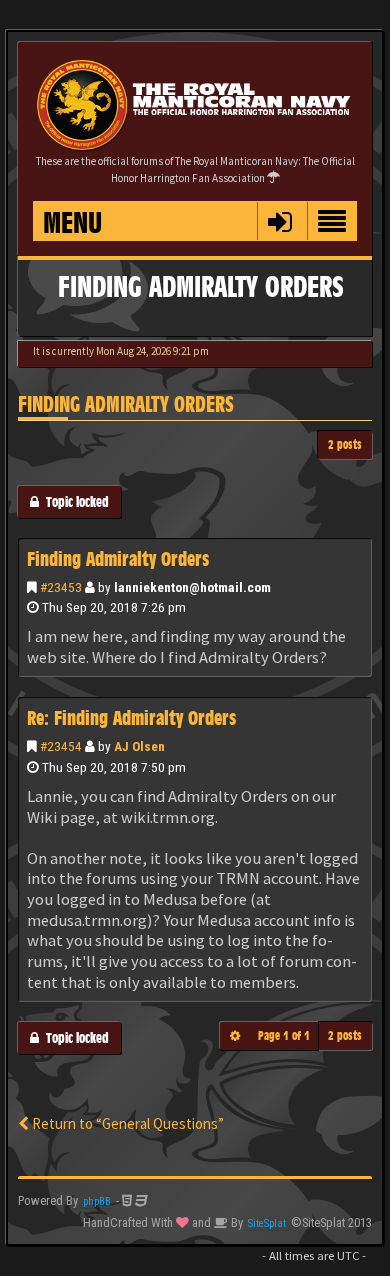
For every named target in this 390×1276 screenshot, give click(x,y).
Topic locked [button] (74, 501)
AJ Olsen (139, 746)
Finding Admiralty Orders (126, 404)
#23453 (61, 587)
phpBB (97, 1201)
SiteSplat (267, 1223)
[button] (279, 221)
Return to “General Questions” (126, 1123)
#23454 (61, 746)
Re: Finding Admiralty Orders (131, 718)
